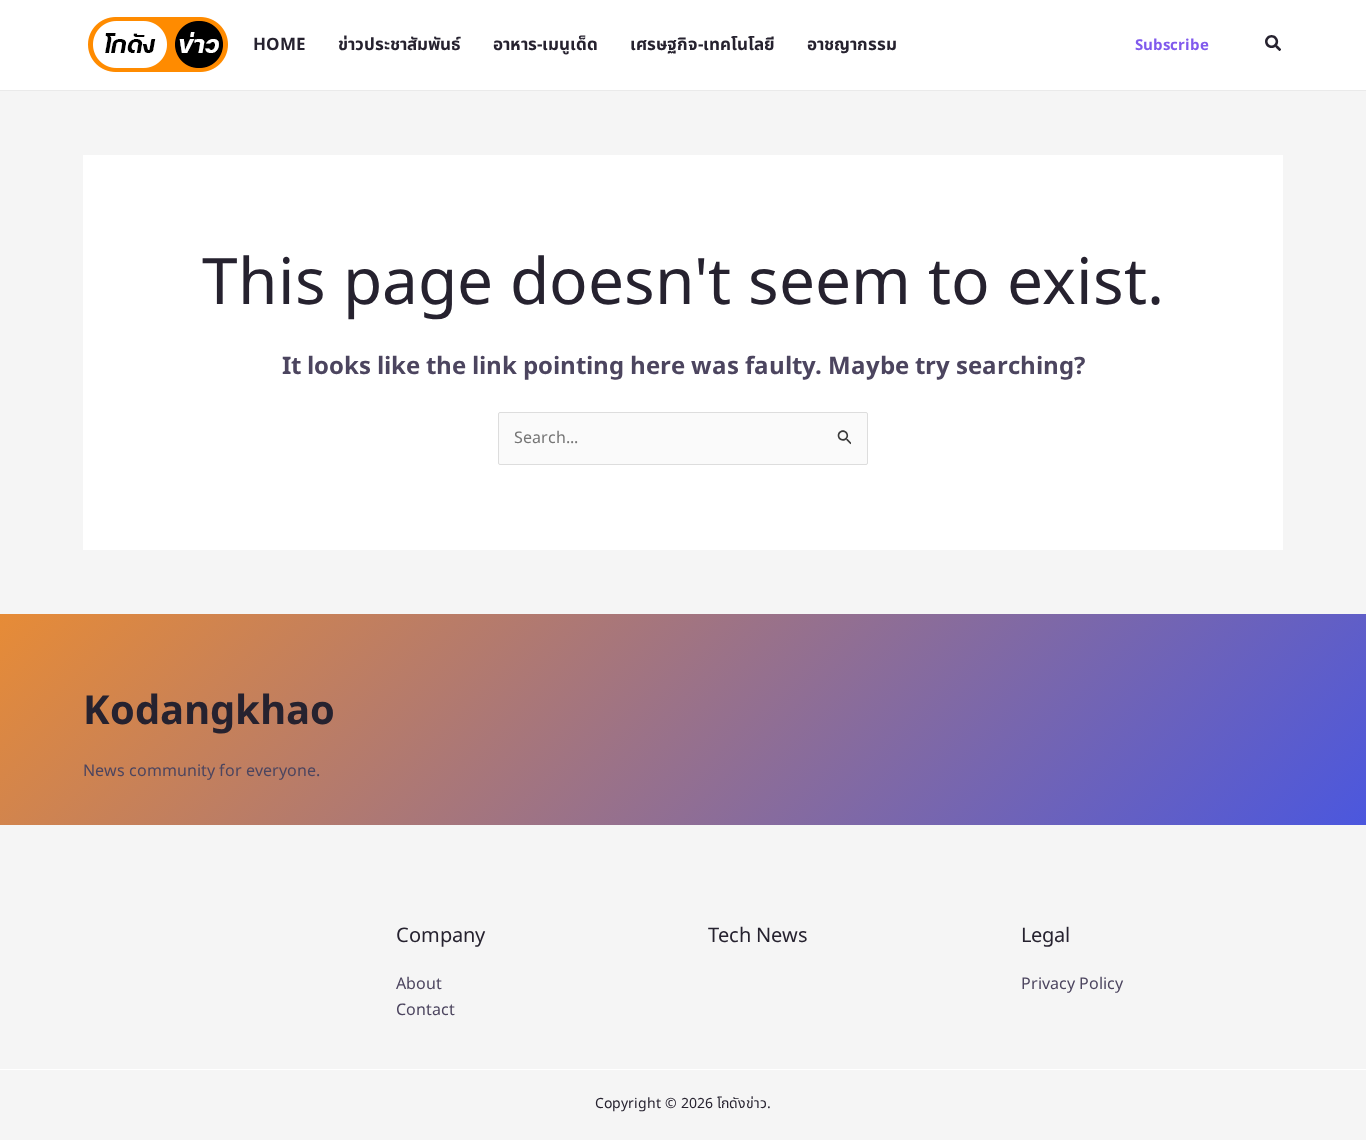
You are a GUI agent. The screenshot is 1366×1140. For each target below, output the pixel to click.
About (419, 984)
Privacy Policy (1072, 984)
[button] (1172, 45)
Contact (425, 1010)
